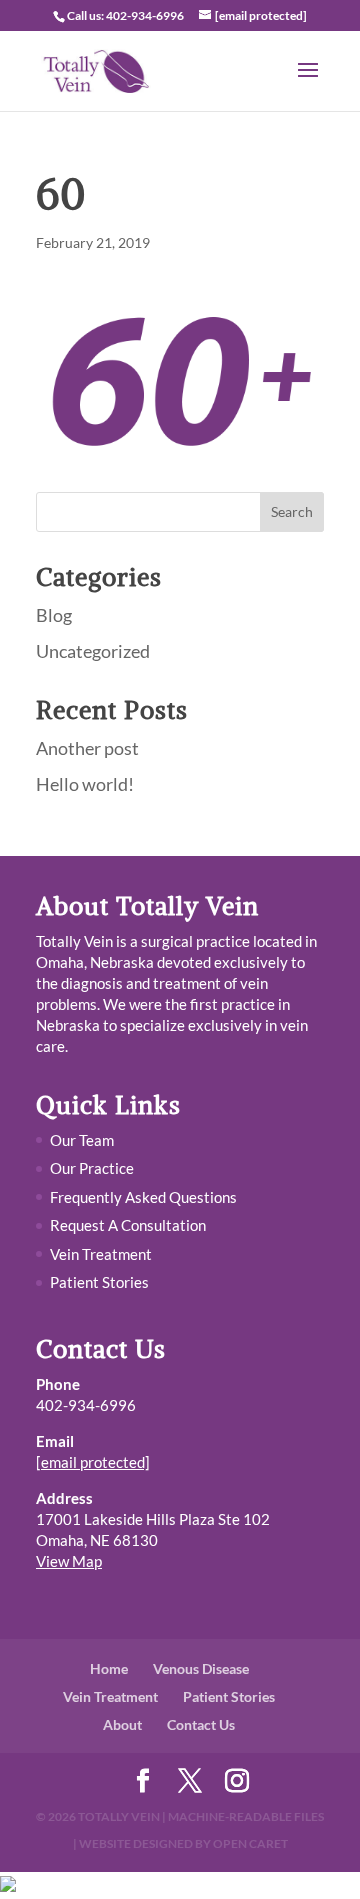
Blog (54, 615)
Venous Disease (201, 1668)
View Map (69, 1561)
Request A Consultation (128, 1225)
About (122, 1724)
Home (109, 1668)
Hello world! (85, 784)
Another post (87, 748)
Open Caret (250, 1843)
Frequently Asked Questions (143, 1197)
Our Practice (92, 1168)
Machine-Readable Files (246, 1816)
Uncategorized (93, 651)
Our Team (82, 1140)
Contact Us (201, 1724)
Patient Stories (99, 1282)
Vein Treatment (101, 1254)
